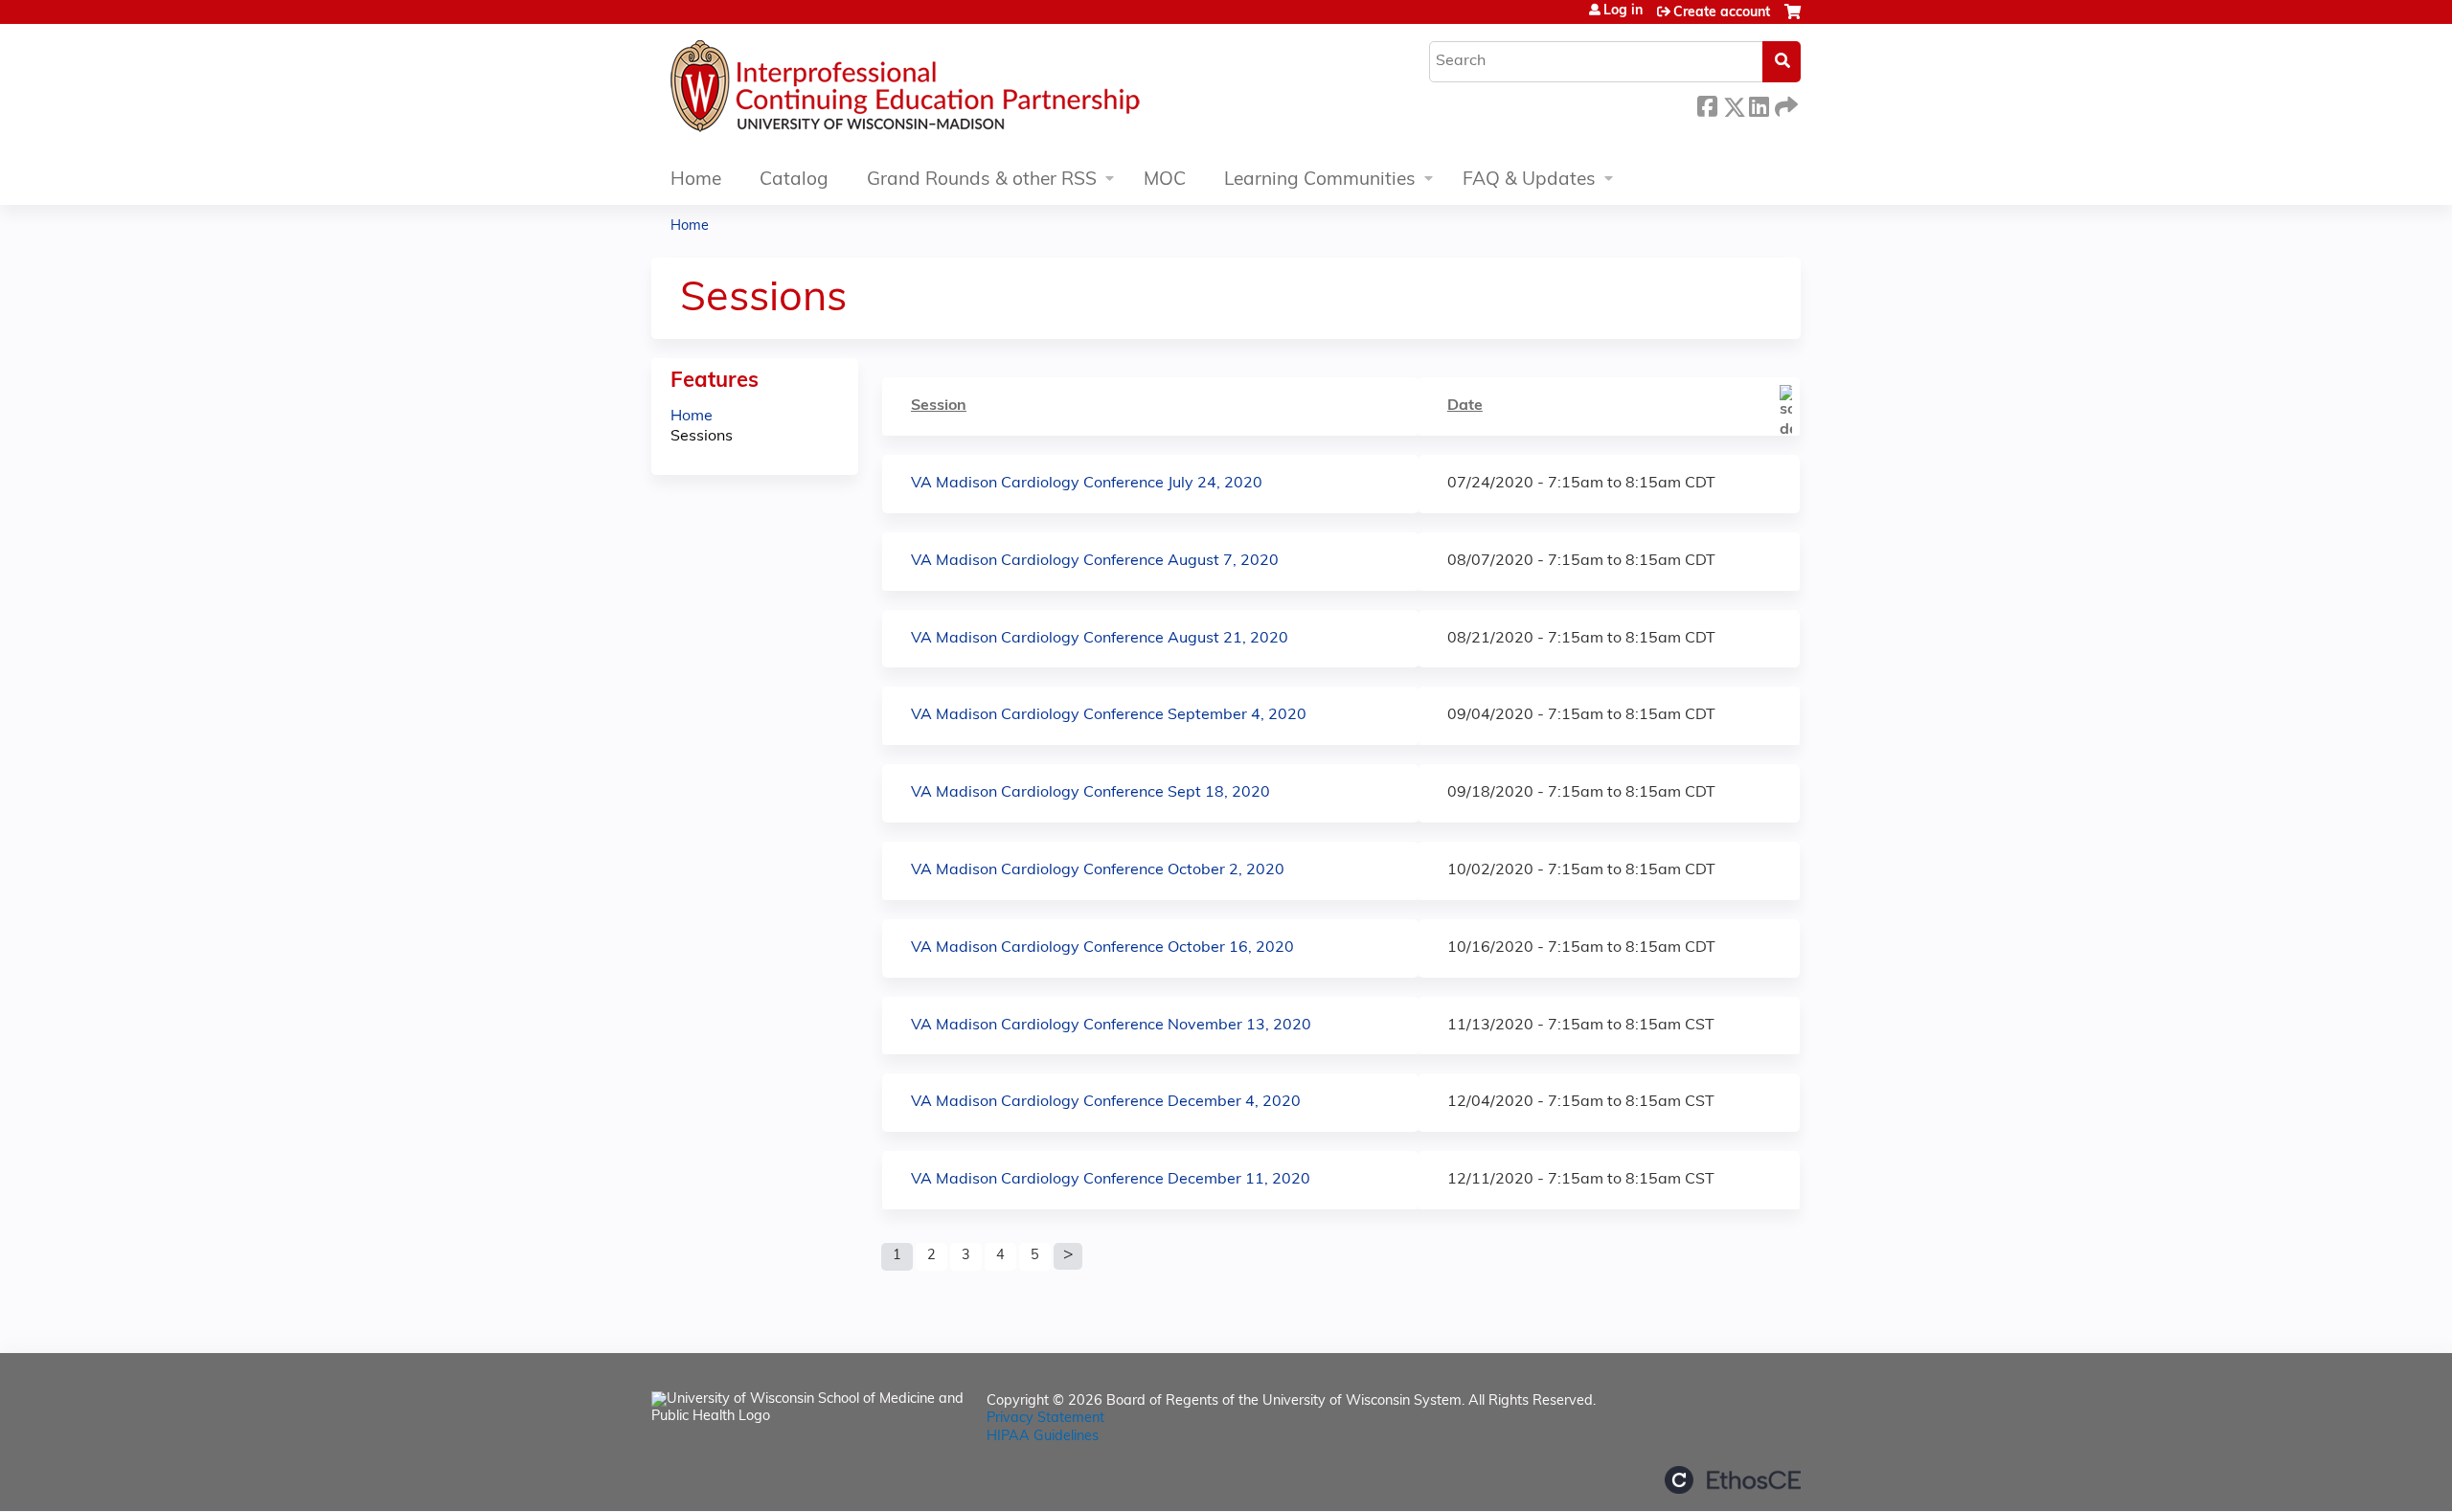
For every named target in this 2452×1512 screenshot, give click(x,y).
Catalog (794, 181)
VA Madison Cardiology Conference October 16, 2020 (1102, 948)
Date (1465, 406)
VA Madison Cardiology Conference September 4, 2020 (1109, 715)
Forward (1784, 102)
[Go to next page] (1068, 1256)
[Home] (963, 91)
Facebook (1707, 104)
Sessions (702, 437)
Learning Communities (1320, 181)
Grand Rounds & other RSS (982, 181)
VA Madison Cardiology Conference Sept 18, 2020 (1090, 793)
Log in (1623, 11)
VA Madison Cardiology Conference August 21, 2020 (1100, 639)
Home (696, 181)
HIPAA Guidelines (1043, 1437)
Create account (1722, 13)
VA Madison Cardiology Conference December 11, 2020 (1111, 1180)
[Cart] (1793, 20)
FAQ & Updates (1529, 181)
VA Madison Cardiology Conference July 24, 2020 (1087, 484)
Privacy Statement (1045, 1419)
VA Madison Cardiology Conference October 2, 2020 (1098, 870)
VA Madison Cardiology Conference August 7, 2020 (1095, 561)
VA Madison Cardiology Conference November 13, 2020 (1111, 1026)
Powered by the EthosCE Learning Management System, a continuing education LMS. (1733, 1480)
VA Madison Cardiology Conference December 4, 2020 (1106, 1102)
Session (939, 406)
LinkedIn (1759, 104)
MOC (1165, 181)
